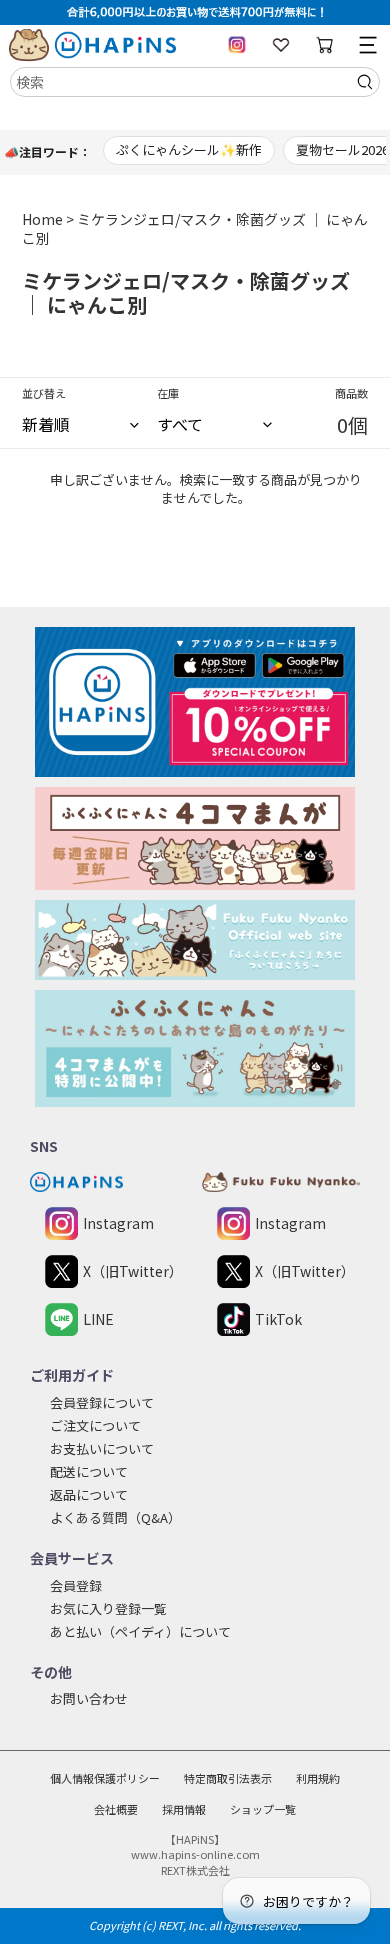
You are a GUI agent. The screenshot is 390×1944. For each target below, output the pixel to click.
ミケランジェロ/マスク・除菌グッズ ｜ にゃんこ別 (195, 229)
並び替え (44, 393)
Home (42, 219)
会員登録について (102, 1402)
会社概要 (116, 1809)
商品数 (351, 393)
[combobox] (195, 82)
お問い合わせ (89, 1698)
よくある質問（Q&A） (115, 1517)
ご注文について (95, 1425)
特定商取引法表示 (228, 1778)
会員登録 (76, 1585)
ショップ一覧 (263, 1809)
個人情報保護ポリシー (105, 1778)
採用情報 (184, 1809)
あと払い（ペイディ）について (140, 1631)
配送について (89, 1471)
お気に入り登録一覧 (108, 1608)
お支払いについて (102, 1448)
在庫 (168, 393)
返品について (89, 1494)
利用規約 (318, 1778)
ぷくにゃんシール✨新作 (189, 149)
